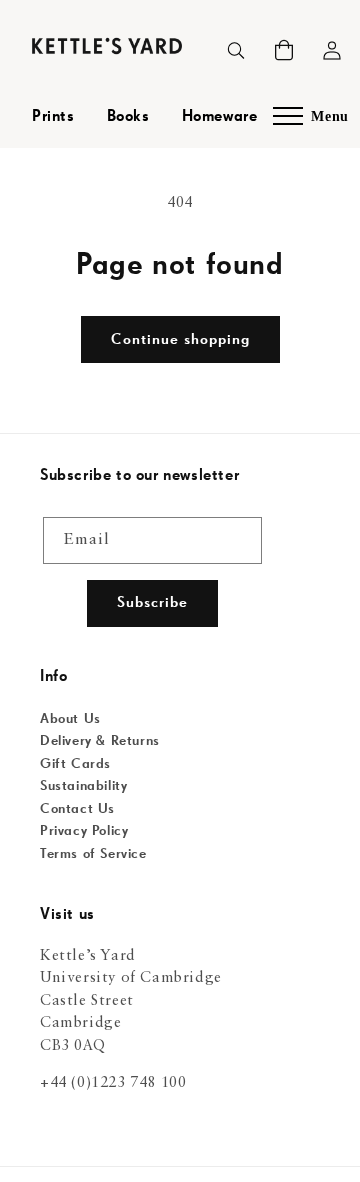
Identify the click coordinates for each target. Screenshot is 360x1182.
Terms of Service (93, 854)
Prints (53, 117)
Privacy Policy (84, 831)
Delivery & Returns (100, 741)
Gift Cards (75, 764)
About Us (70, 719)
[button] (284, 50)
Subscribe (152, 602)
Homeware (220, 117)
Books (128, 117)
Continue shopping (180, 339)
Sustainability (83, 786)
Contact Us (77, 809)
